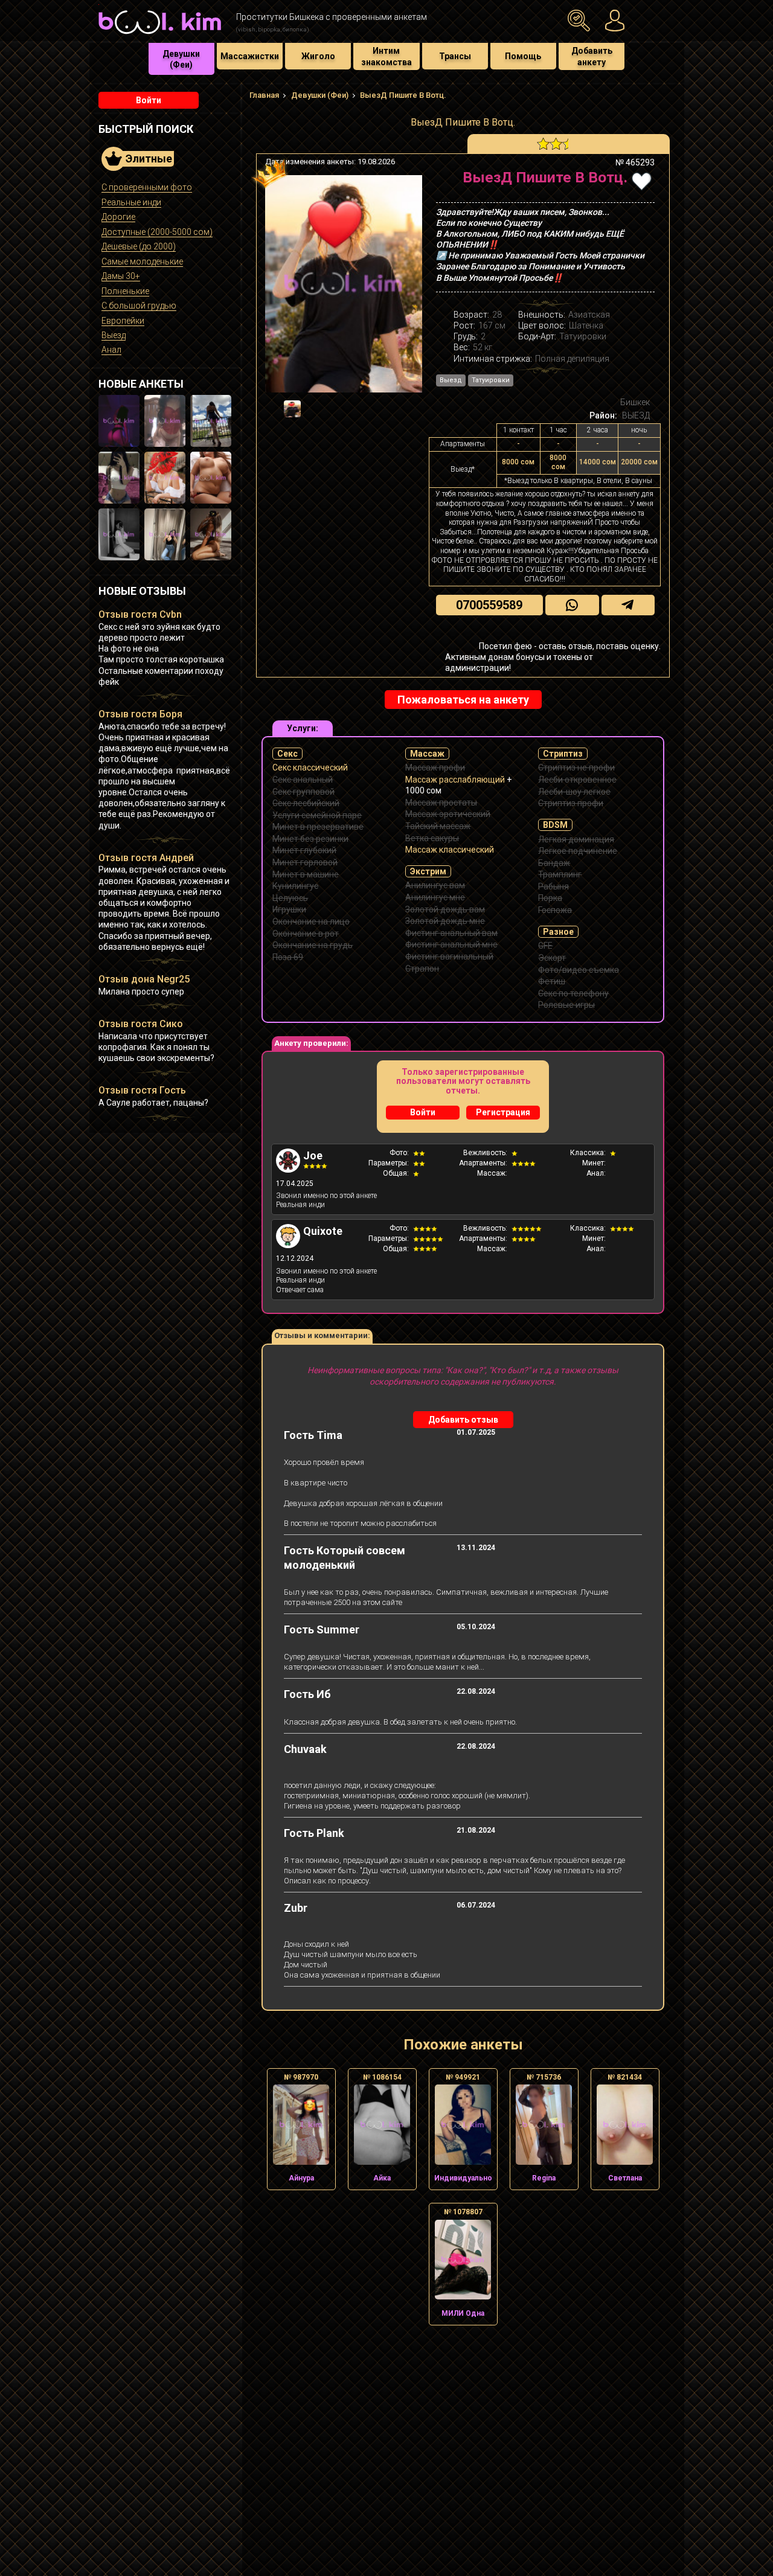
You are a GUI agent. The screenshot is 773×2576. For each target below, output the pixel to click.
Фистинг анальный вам (451, 933)
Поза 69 (288, 957)
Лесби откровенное (577, 780)
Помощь (523, 56)
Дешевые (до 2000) (139, 246)
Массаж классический (450, 850)
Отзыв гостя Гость (142, 1090)
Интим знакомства (386, 56)
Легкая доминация (576, 839)
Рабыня (553, 886)
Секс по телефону (573, 993)
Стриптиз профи (571, 803)
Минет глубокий (304, 850)
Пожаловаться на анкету (463, 700)
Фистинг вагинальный (449, 956)
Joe (313, 1155)
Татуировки (491, 380)
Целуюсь (290, 898)
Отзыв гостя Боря (140, 714)
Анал (111, 350)
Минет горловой (305, 862)
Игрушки (289, 909)
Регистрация (503, 1112)
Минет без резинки (310, 839)
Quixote (323, 1231)
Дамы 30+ (121, 276)
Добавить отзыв (463, 1420)
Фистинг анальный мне (451, 944)
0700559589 (489, 605)
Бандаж (554, 863)
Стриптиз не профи (576, 767)
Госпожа (555, 910)
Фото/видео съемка (579, 970)
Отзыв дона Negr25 (144, 979)
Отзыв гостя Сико (141, 1024)
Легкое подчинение (578, 851)
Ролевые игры (566, 1005)
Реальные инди (131, 202)
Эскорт (552, 958)
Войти (149, 100)
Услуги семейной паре (317, 815)
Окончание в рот (306, 934)
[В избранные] (642, 181)
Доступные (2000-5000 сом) (157, 232)
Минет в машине (306, 874)
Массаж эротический (448, 814)
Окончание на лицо (311, 921)
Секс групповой (303, 792)
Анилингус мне (435, 897)
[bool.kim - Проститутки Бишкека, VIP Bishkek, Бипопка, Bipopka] (160, 36)
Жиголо (318, 56)
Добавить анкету (592, 56)
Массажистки (250, 56)
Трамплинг (560, 874)
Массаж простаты (441, 803)
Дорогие (118, 217)
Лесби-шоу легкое (574, 792)
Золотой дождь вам (445, 909)
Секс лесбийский (306, 803)
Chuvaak (305, 1749)
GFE (545, 946)
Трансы (455, 56)
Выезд (114, 335)
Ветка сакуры (432, 838)
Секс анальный (303, 780)
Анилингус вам (435, 885)
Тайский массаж (438, 826)
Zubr (296, 1908)
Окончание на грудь (313, 945)
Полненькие (125, 291)
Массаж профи (435, 767)
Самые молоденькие (142, 261)
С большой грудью (139, 306)
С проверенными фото (147, 187)
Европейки (123, 321)
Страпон (422, 969)
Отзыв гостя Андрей (146, 858)
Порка (550, 898)
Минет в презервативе (318, 827)
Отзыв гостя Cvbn (140, 614)
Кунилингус (295, 886)
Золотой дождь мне (445, 921)
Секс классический (310, 767)
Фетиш (552, 981)
